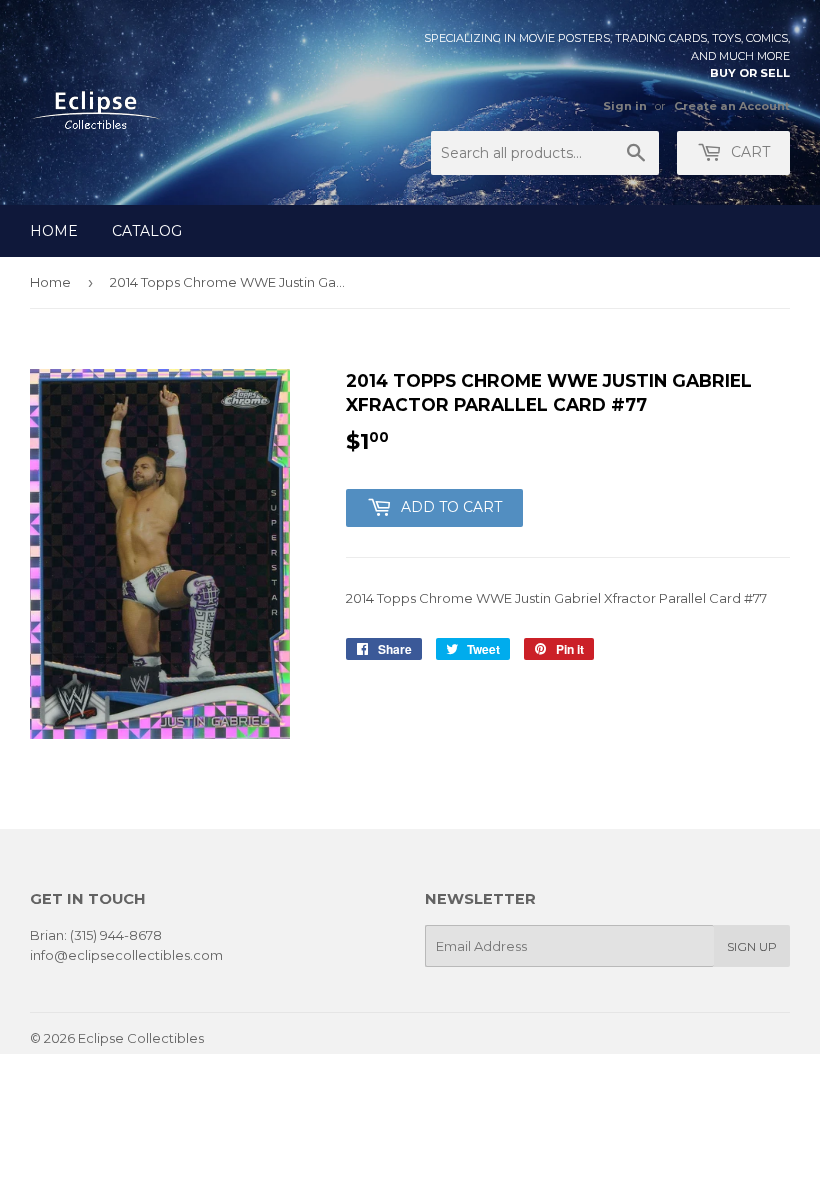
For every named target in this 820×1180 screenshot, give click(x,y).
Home (54, 231)
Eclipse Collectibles (141, 1038)
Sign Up (752, 946)
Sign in (625, 106)
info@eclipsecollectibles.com (126, 955)
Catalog (147, 231)
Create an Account (732, 106)
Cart (748, 152)
